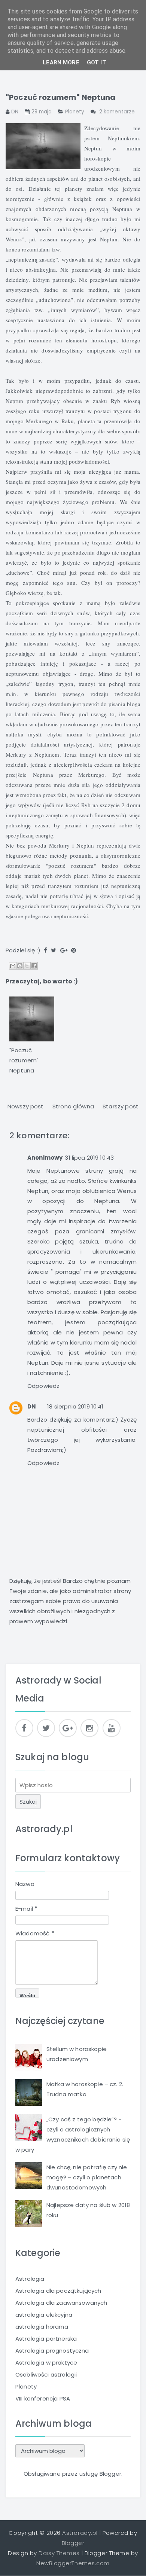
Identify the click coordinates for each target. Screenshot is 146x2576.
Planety (75, 112)
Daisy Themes (59, 2553)
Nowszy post (26, 1106)
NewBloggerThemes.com (73, 2563)
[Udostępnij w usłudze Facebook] (34, 966)
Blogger (110, 2474)
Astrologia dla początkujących (58, 2291)
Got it (97, 62)
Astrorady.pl (44, 1829)
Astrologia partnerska (46, 2339)
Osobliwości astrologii (46, 2374)
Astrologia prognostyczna (52, 2351)
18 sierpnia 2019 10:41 (75, 1406)
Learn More (61, 62)
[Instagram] (89, 1728)
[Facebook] (24, 1728)
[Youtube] (112, 1728)
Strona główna (73, 1106)
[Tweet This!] (54, 950)
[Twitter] (46, 1728)
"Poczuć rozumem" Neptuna (61, 97)
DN (32, 1406)
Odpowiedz (43, 1386)
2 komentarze (117, 112)
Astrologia (30, 2279)
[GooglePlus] (68, 1728)
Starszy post (121, 1106)
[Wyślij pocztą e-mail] (13, 966)
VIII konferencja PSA (43, 2398)
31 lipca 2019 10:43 (89, 1158)
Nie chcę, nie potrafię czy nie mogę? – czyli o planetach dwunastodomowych (87, 2177)
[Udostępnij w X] (27, 966)
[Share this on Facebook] (45, 950)
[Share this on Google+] (64, 950)
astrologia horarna (42, 2327)
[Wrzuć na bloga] (20, 966)
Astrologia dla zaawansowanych (61, 2303)
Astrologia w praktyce (46, 2363)
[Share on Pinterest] (74, 950)
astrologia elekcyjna (44, 2315)
